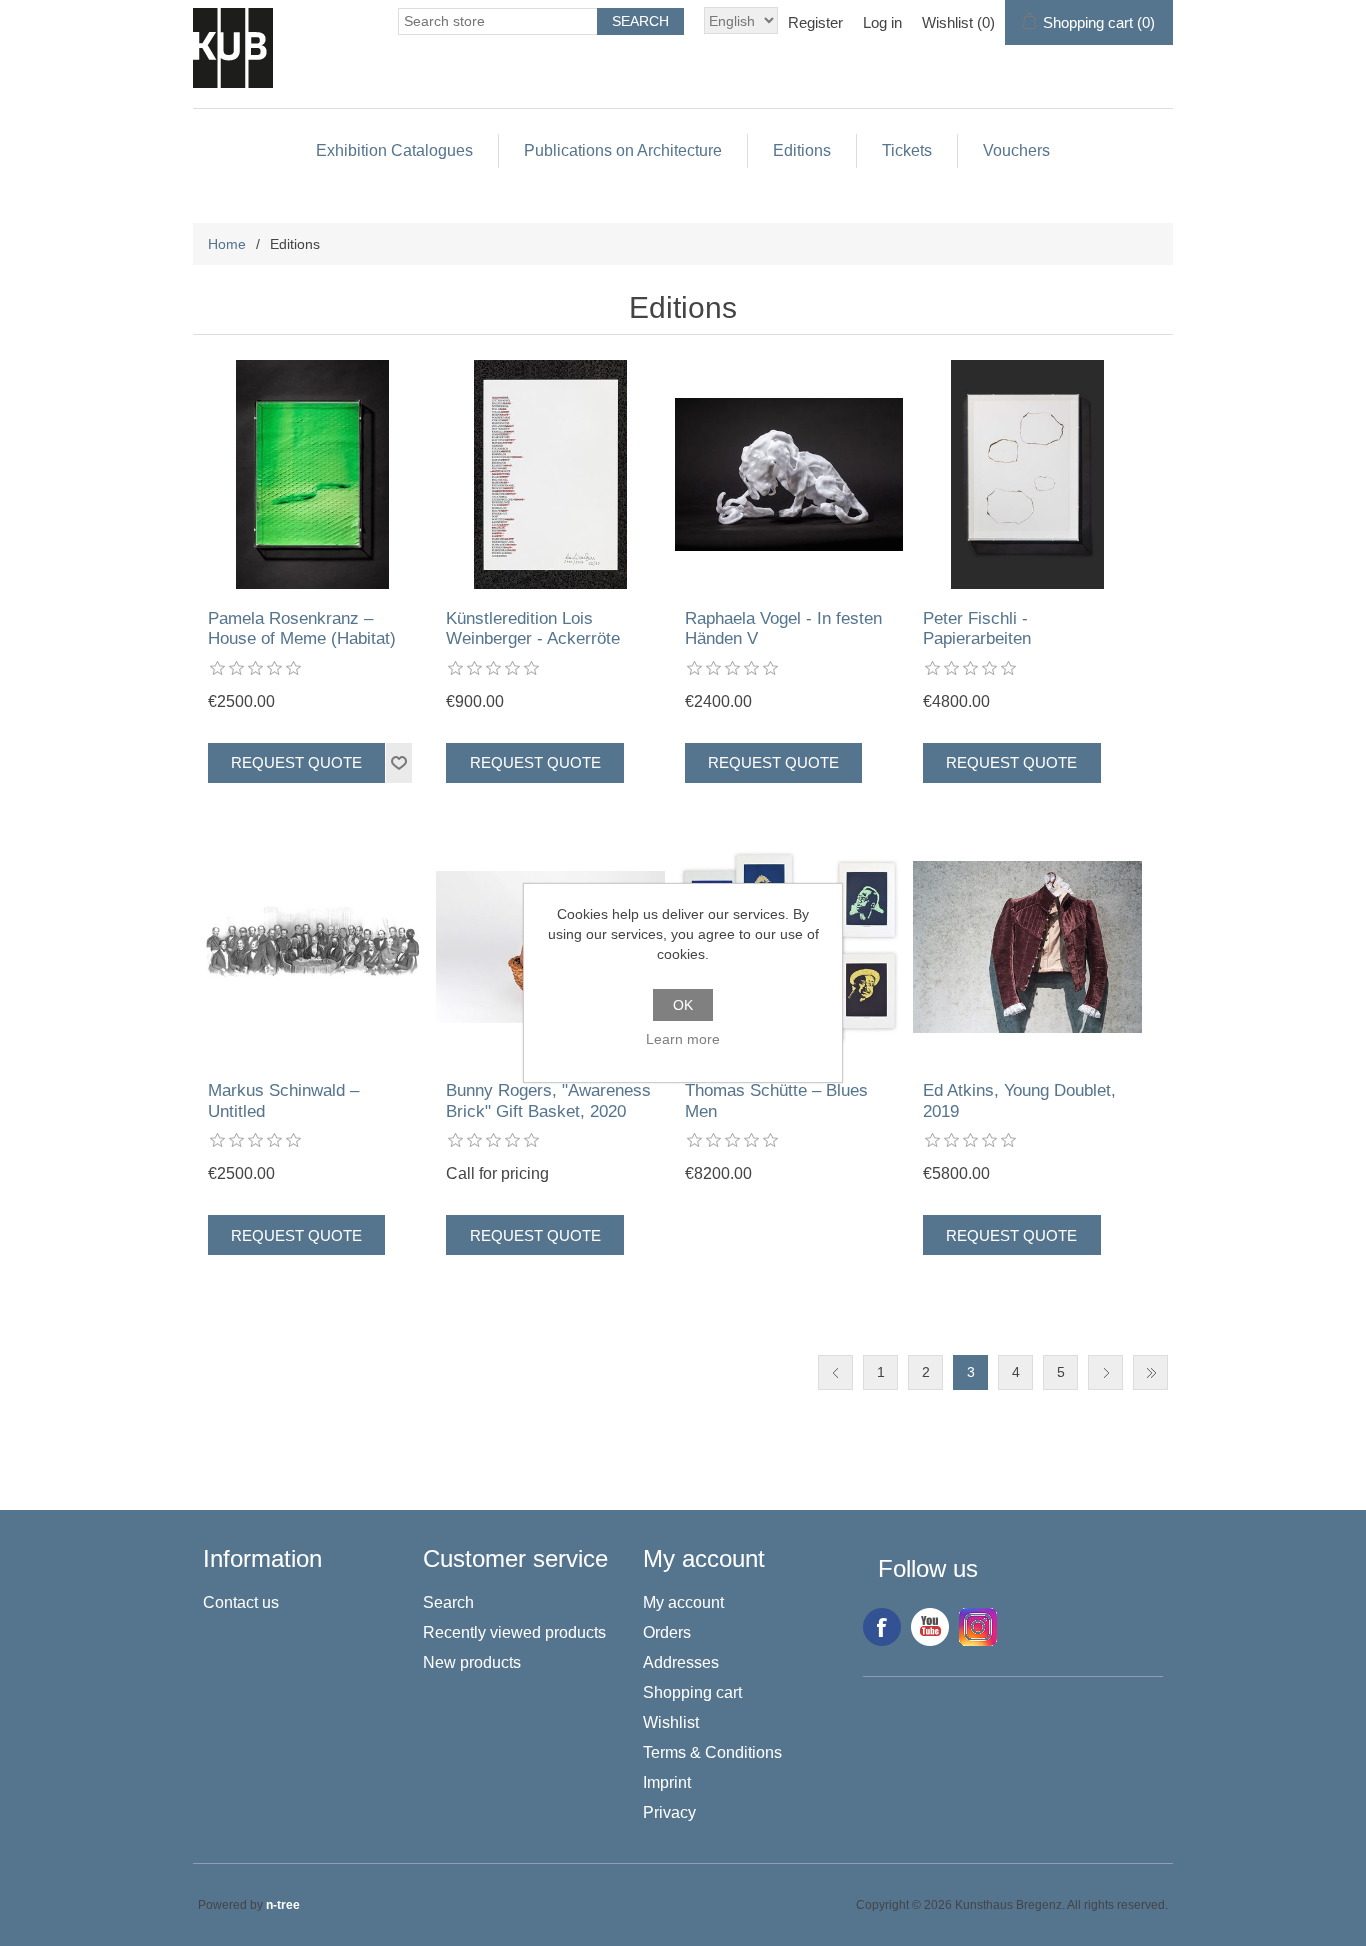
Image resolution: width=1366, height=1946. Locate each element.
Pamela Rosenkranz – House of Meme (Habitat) (302, 628)
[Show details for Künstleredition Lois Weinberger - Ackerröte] (550, 474)
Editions (802, 150)
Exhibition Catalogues (394, 150)
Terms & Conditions (712, 1752)
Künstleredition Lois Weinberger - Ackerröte (533, 628)
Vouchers (1016, 150)
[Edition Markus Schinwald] (312, 947)
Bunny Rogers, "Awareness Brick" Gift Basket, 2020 (548, 1100)
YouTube (930, 1627)
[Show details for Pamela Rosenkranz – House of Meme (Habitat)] (312, 474)
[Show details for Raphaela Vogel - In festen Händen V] (789, 474)
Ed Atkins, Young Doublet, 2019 (1019, 1100)
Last (1150, 1372)
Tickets (907, 150)
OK (683, 1005)
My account (683, 1602)
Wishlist (671, 1722)
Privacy (669, 1812)
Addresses (681, 1662)
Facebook (882, 1627)
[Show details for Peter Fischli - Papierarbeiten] (1027, 474)
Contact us (241, 1602)
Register (815, 22)
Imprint (667, 1782)
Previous (835, 1372)
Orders (667, 1632)
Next (1105, 1372)
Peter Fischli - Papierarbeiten (977, 628)
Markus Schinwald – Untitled (283, 1100)
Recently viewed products (514, 1632)
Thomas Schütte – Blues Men (776, 1100)
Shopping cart (692, 1692)
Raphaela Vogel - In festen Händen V (783, 628)
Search (448, 1602)
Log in (882, 22)
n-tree (283, 1905)
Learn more (683, 1039)
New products (472, 1662)
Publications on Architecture (623, 150)
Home (227, 244)
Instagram (978, 1627)
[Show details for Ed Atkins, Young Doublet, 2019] (1027, 947)
